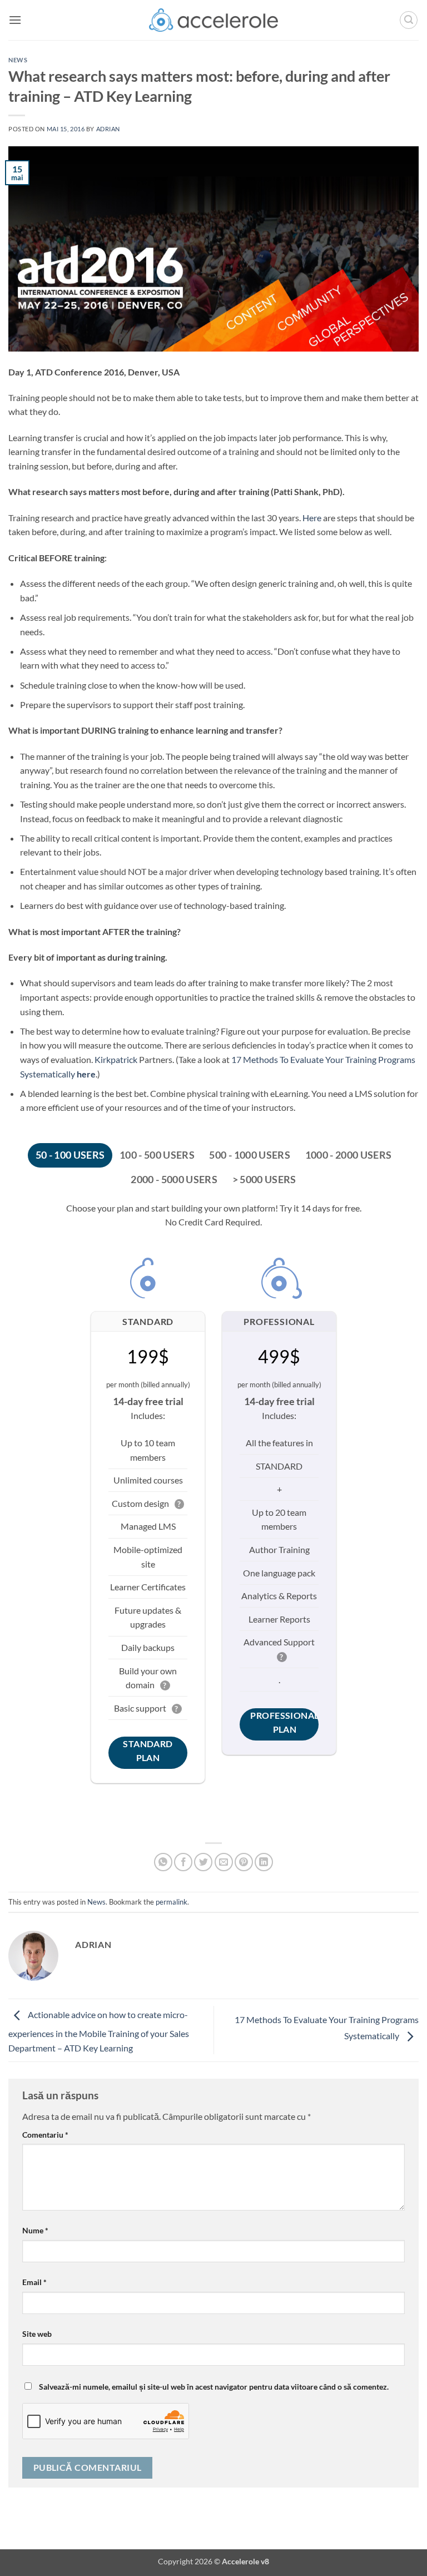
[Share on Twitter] (203, 1862)
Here (312, 518)
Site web (37, 2334)
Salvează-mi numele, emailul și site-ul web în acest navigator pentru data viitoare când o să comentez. (214, 2387)
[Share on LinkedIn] (264, 1862)
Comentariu (45, 2135)
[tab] (70, 1155)
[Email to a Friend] (224, 1862)
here (86, 1074)
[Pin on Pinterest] (244, 1862)
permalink (172, 1902)
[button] (15, 20)
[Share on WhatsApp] (163, 1862)
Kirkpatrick (116, 1059)
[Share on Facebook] (183, 1862)
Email (34, 2282)
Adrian (108, 129)
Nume (35, 2230)
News (18, 60)
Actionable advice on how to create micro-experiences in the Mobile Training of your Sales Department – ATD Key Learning (99, 2031)
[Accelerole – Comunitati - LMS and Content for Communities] (214, 20)
